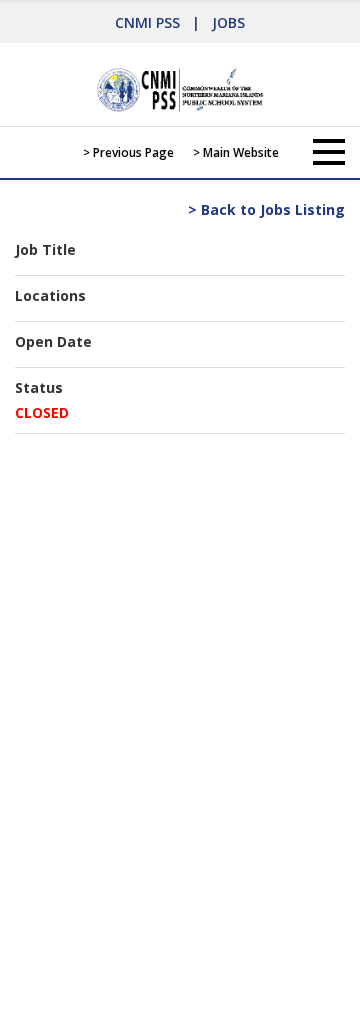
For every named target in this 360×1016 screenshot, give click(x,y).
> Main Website (236, 152)
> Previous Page (128, 152)
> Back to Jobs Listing (266, 209)
